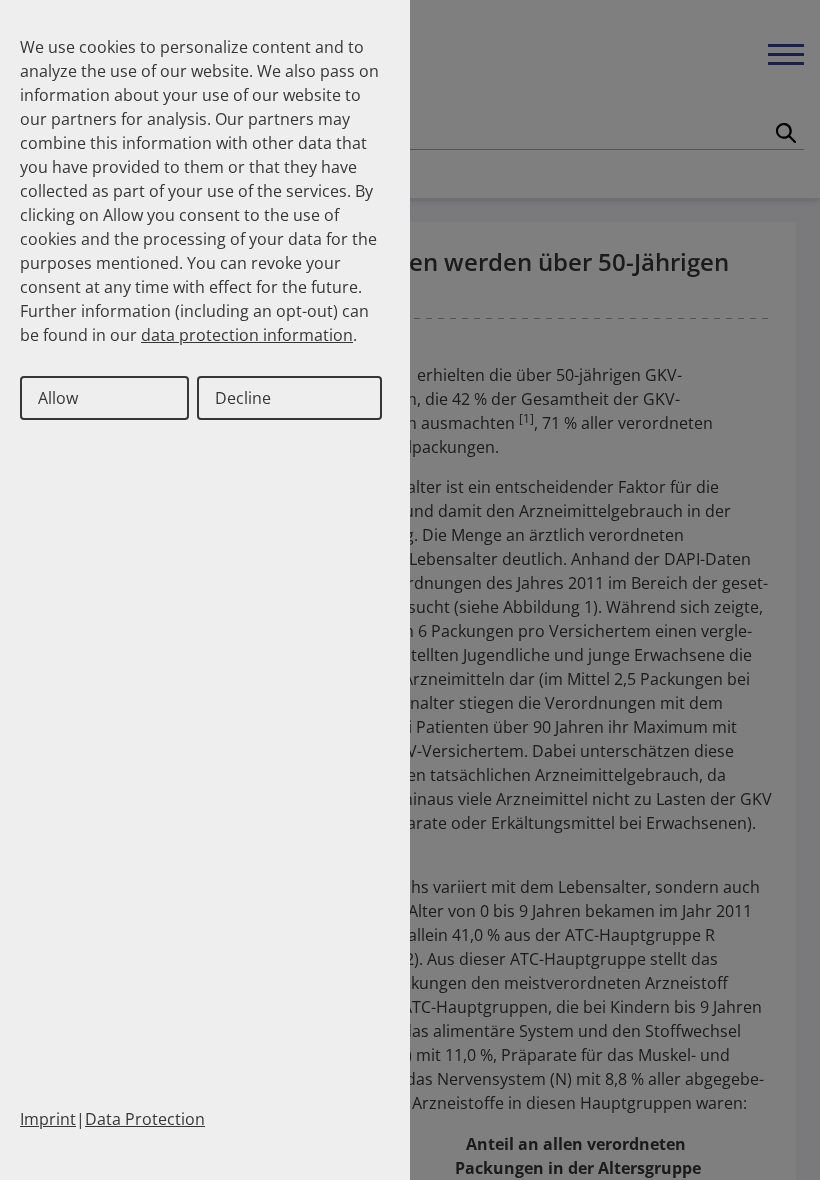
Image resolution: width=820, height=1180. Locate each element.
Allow (58, 398)
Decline (243, 398)
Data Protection (145, 1119)
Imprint (48, 1119)
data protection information (247, 335)
